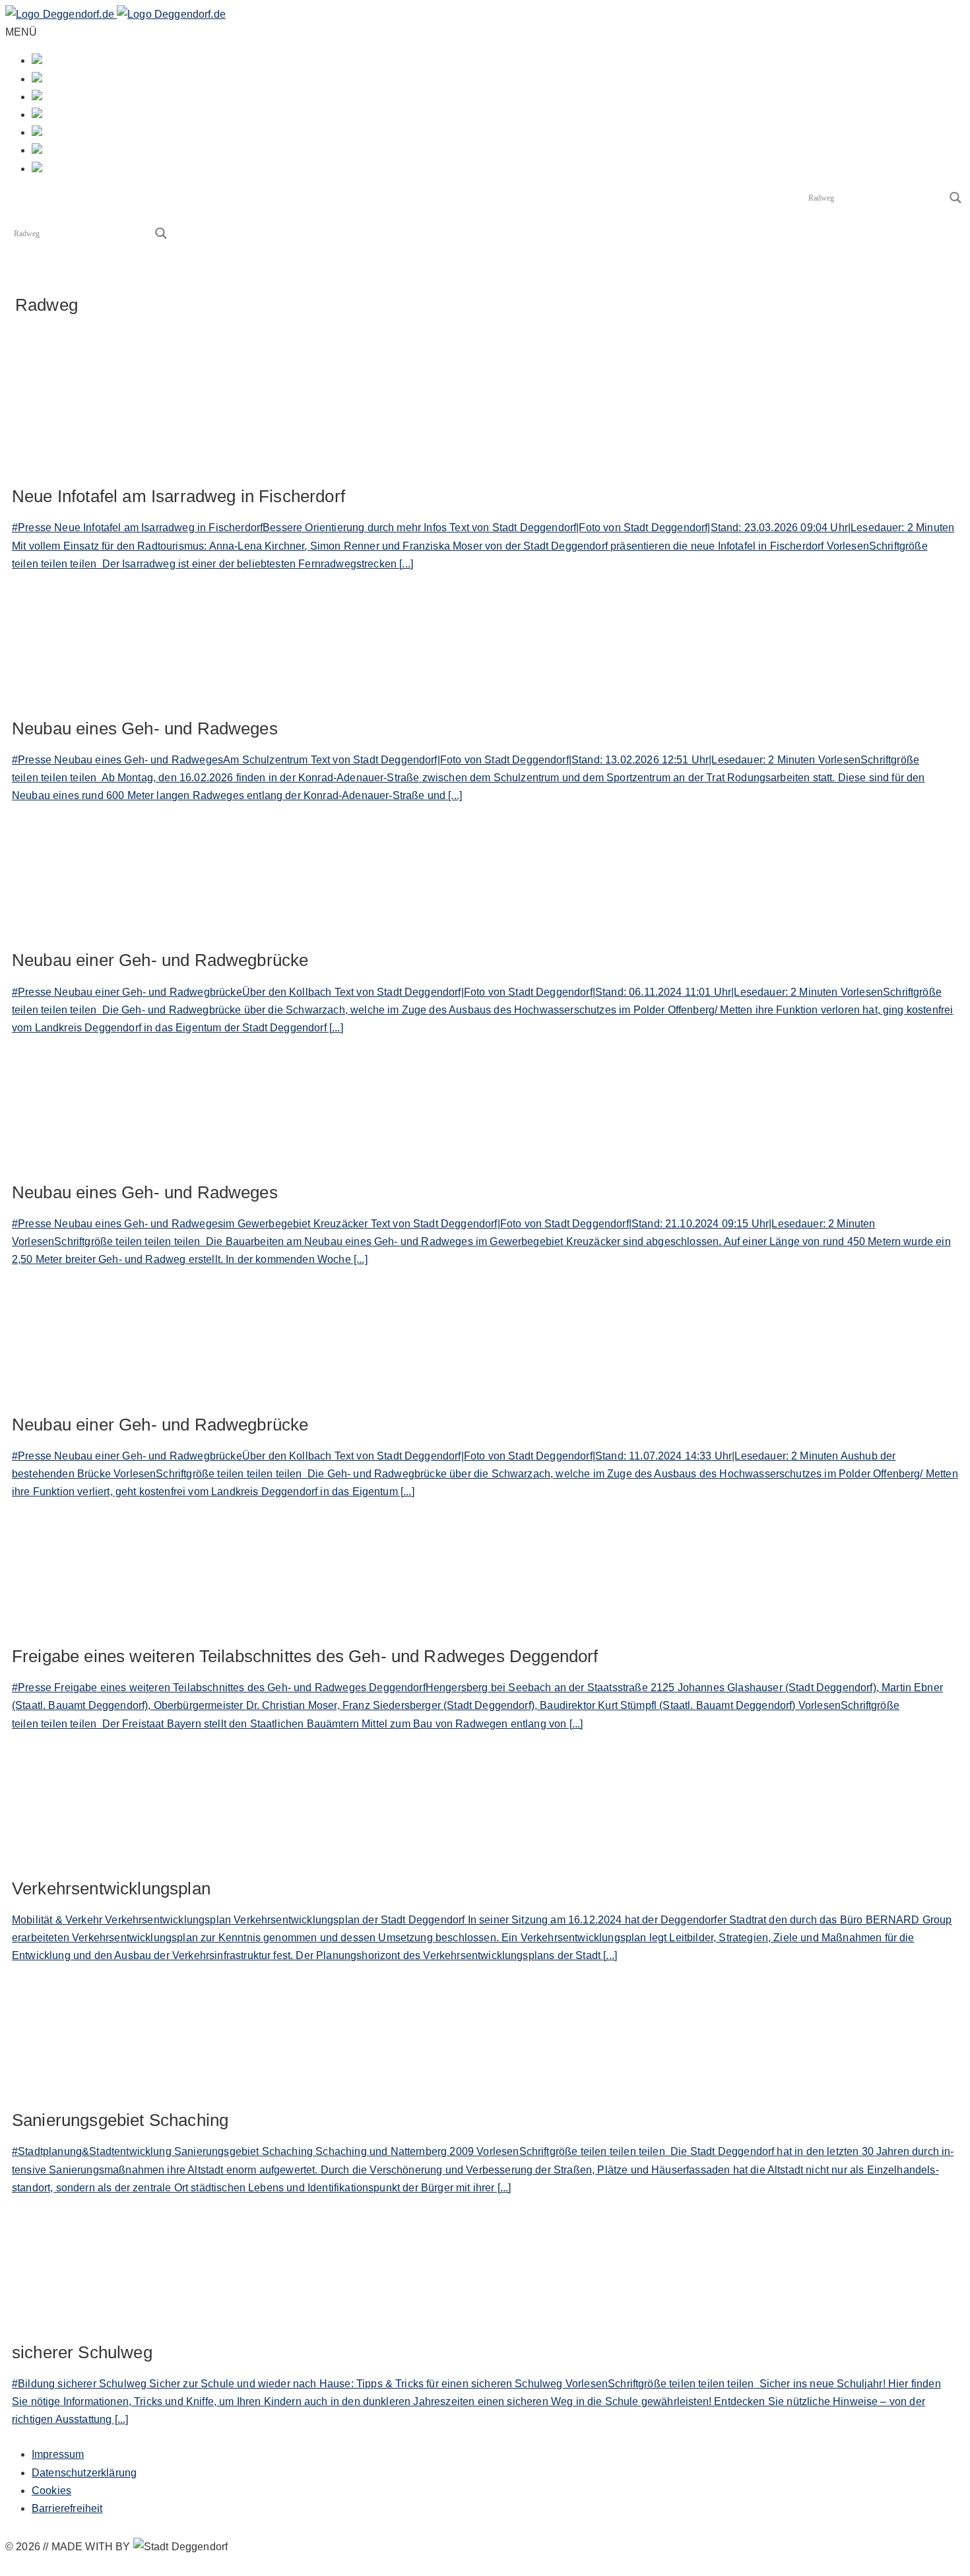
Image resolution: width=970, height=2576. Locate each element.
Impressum (58, 2454)
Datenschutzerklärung (84, 2473)
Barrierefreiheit (67, 2508)
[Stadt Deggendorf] (115, 14)
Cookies (51, 2491)
